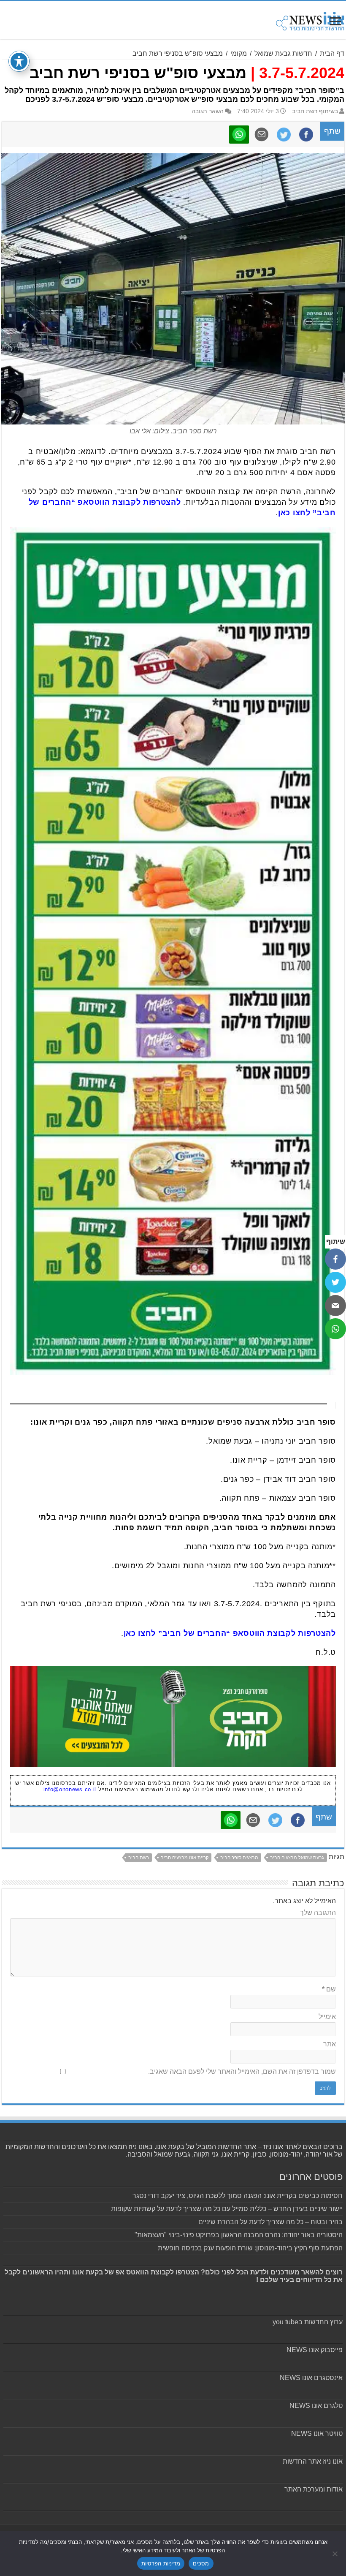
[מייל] (335, 1306)
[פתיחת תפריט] (335, 22)
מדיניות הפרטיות (161, 2563)
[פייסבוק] (335, 1259)
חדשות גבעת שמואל (283, 53)
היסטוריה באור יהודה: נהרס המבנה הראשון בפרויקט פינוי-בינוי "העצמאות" (239, 2235)
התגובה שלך (318, 1913)
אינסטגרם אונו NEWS (311, 2378)
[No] (335, 2554)
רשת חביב (139, 1858)
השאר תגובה (208, 111)
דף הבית (332, 53)
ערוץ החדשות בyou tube (308, 2322)
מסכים (201, 2563)
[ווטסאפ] (335, 1329)
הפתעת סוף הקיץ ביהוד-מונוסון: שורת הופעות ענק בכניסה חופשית (250, 2248)
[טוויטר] (335, 1282)
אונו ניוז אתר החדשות (313, 2461)
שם (329, 1989)
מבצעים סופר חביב (239, 1858)
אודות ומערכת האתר (314, 2489)
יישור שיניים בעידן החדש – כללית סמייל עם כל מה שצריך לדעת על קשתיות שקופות (227, 2209)
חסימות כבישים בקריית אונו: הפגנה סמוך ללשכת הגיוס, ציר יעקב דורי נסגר (238, 2196)
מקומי (239, 53)
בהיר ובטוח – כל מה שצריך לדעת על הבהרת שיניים (270, 2222)
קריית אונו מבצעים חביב (185, 1858)
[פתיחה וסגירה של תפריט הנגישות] (19, 61)
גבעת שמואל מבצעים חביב (297, 1858)
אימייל (327, 2017)
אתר (330, 2044)
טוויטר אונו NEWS (317, 2433)
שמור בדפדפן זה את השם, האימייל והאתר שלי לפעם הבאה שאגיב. (242, 2071)
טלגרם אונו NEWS (316, 2406)
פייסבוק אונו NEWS (315, 2350)
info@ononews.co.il (70, 1789)
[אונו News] (310, 20)
